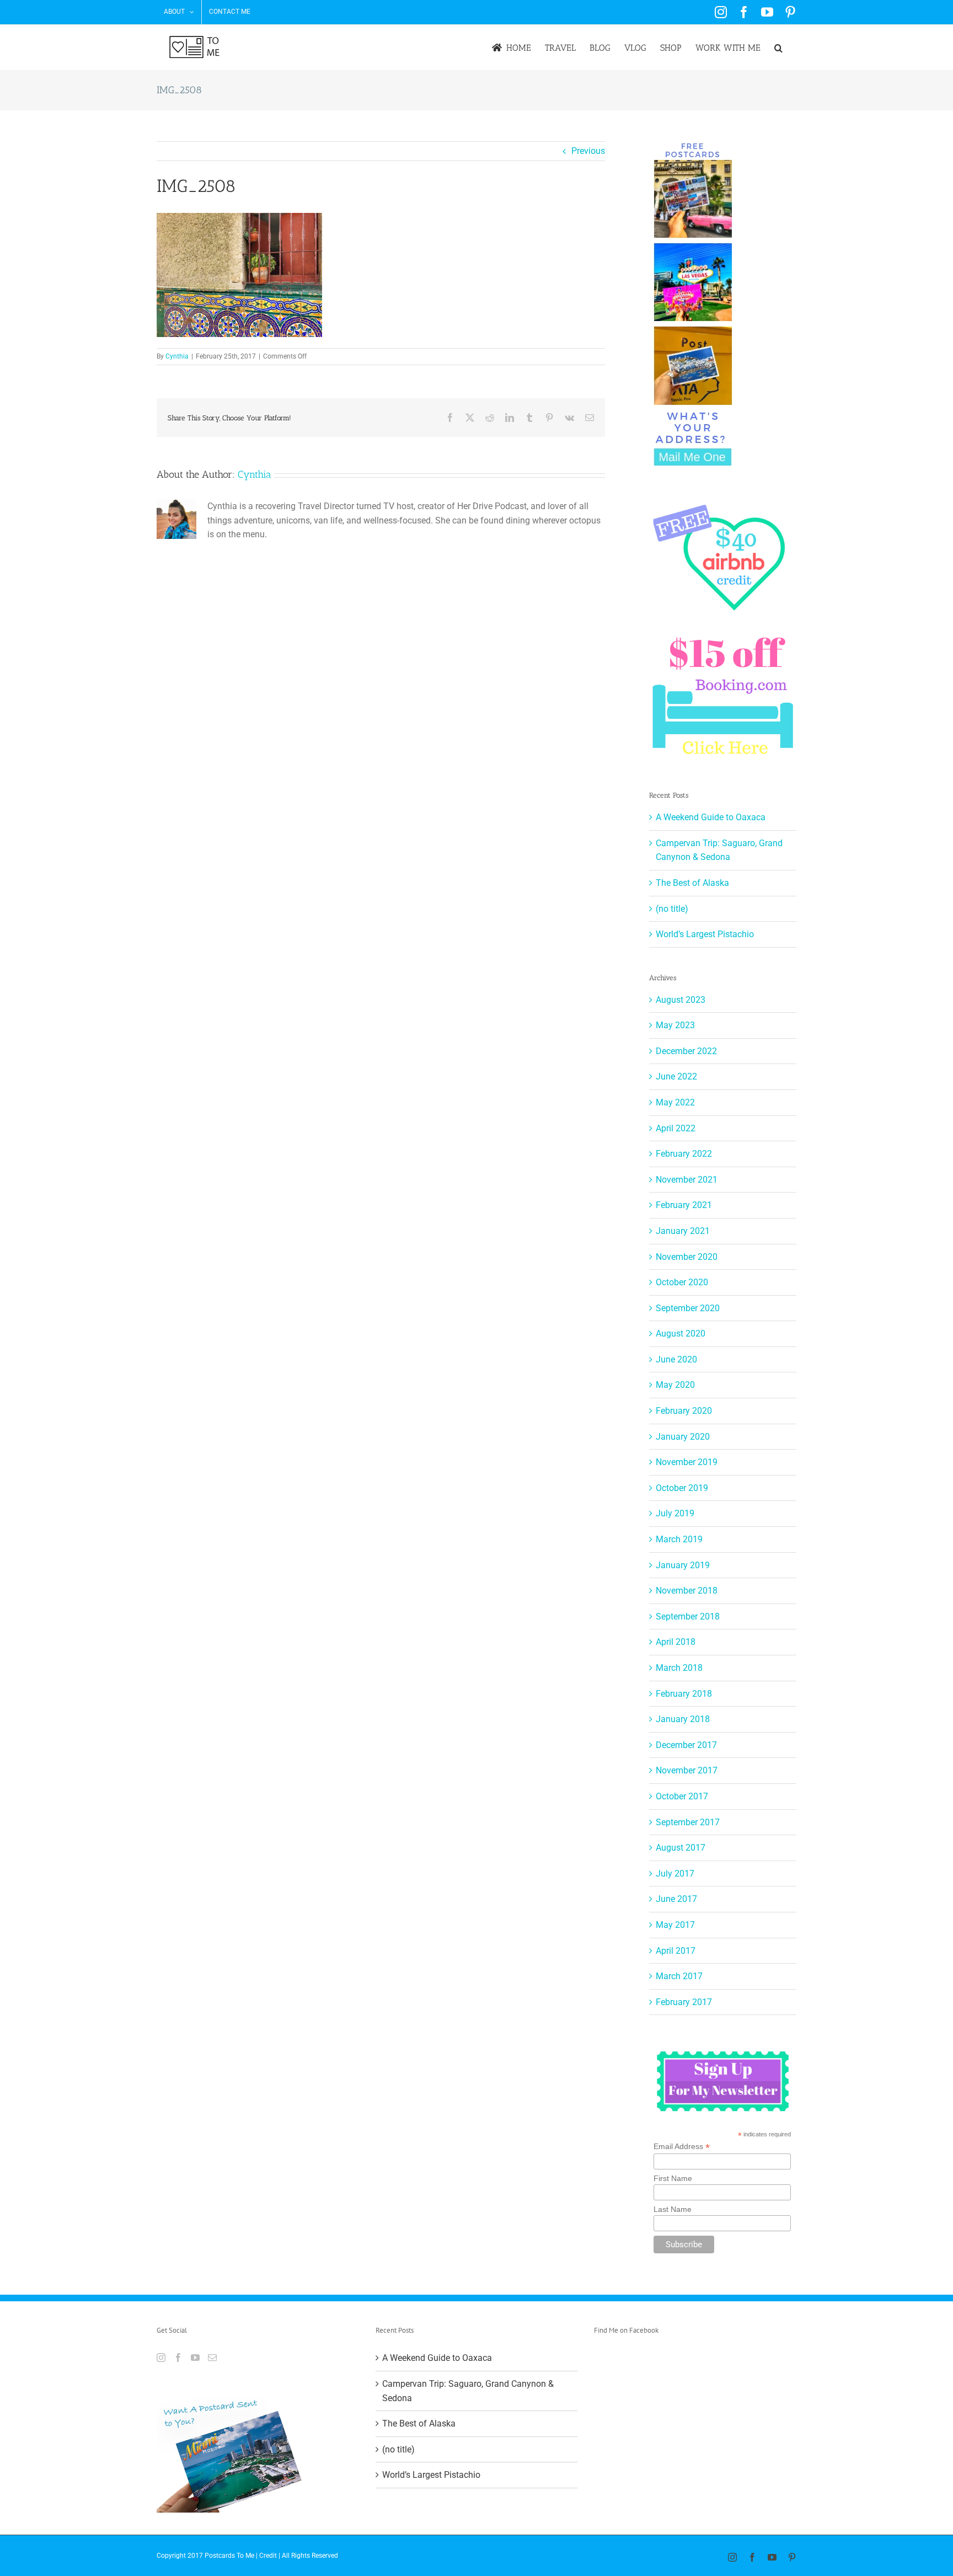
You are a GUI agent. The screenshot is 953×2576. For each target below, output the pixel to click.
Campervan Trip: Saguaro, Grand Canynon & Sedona (468, 2391)
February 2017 (684, 2002)
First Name (673, 2178)
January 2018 (683, 1719)
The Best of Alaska (692, 883)
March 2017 (679, 1976)
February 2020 (684, 1411)
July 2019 (675, 1513)
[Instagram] (161, 2358)
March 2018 (679, 1668)
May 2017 (675, 1925)
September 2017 (688, 1822)
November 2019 (687, 1462)
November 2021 (687, 1180)
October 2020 (682, 1282)
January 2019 (683, 1565)
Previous (588, 151)
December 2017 (686, 1745)
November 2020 (687, 1257)
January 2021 (683, 1231)
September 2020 (688, 1308)
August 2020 (681, 1334)
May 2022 (675, 1102)
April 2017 (676, 1951)
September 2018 (688, 1616)
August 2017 (681, 1848)
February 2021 (684, 1205)
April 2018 (676, 1642)
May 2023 (675, 1025)
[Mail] (212, 2358)
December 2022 (686, 1051)
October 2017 (682, 1796)
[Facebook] (178, 2358)
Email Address (682, 2147)
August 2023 (681, 1000)
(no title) (672, 909)
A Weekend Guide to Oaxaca (711, 817)
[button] (778, 48)
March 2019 (679, 1539)
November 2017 (687, 1770)
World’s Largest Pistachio (705, 934)
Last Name (673, 2209)
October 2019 (682, 1488)
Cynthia (177, 356)
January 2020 (683, 1437)
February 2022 (684, 1154)
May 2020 (675, 1385)
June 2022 (676, 1076)
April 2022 (676, 1128)
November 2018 (687, 1591)
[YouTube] (195, 2358)
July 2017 (675, 1874)
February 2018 (684, 1694)
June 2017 (676, 1899)
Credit (268, 2556)
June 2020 (676, 1359)
